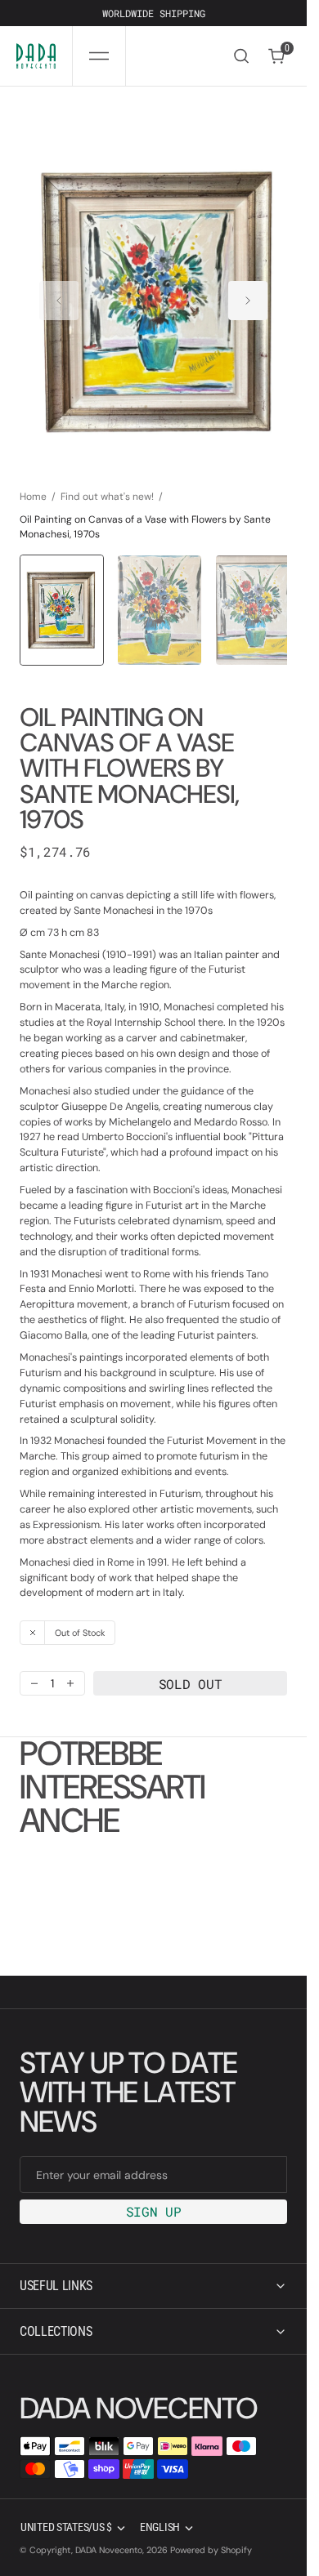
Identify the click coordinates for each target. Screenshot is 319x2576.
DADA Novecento (109, 2550)
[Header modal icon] (99, 56)
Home (33, 480)
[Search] (241, 56)
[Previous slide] (59, 293)
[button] (99, 56)
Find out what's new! (107, 480)
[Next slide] (248, 293)
